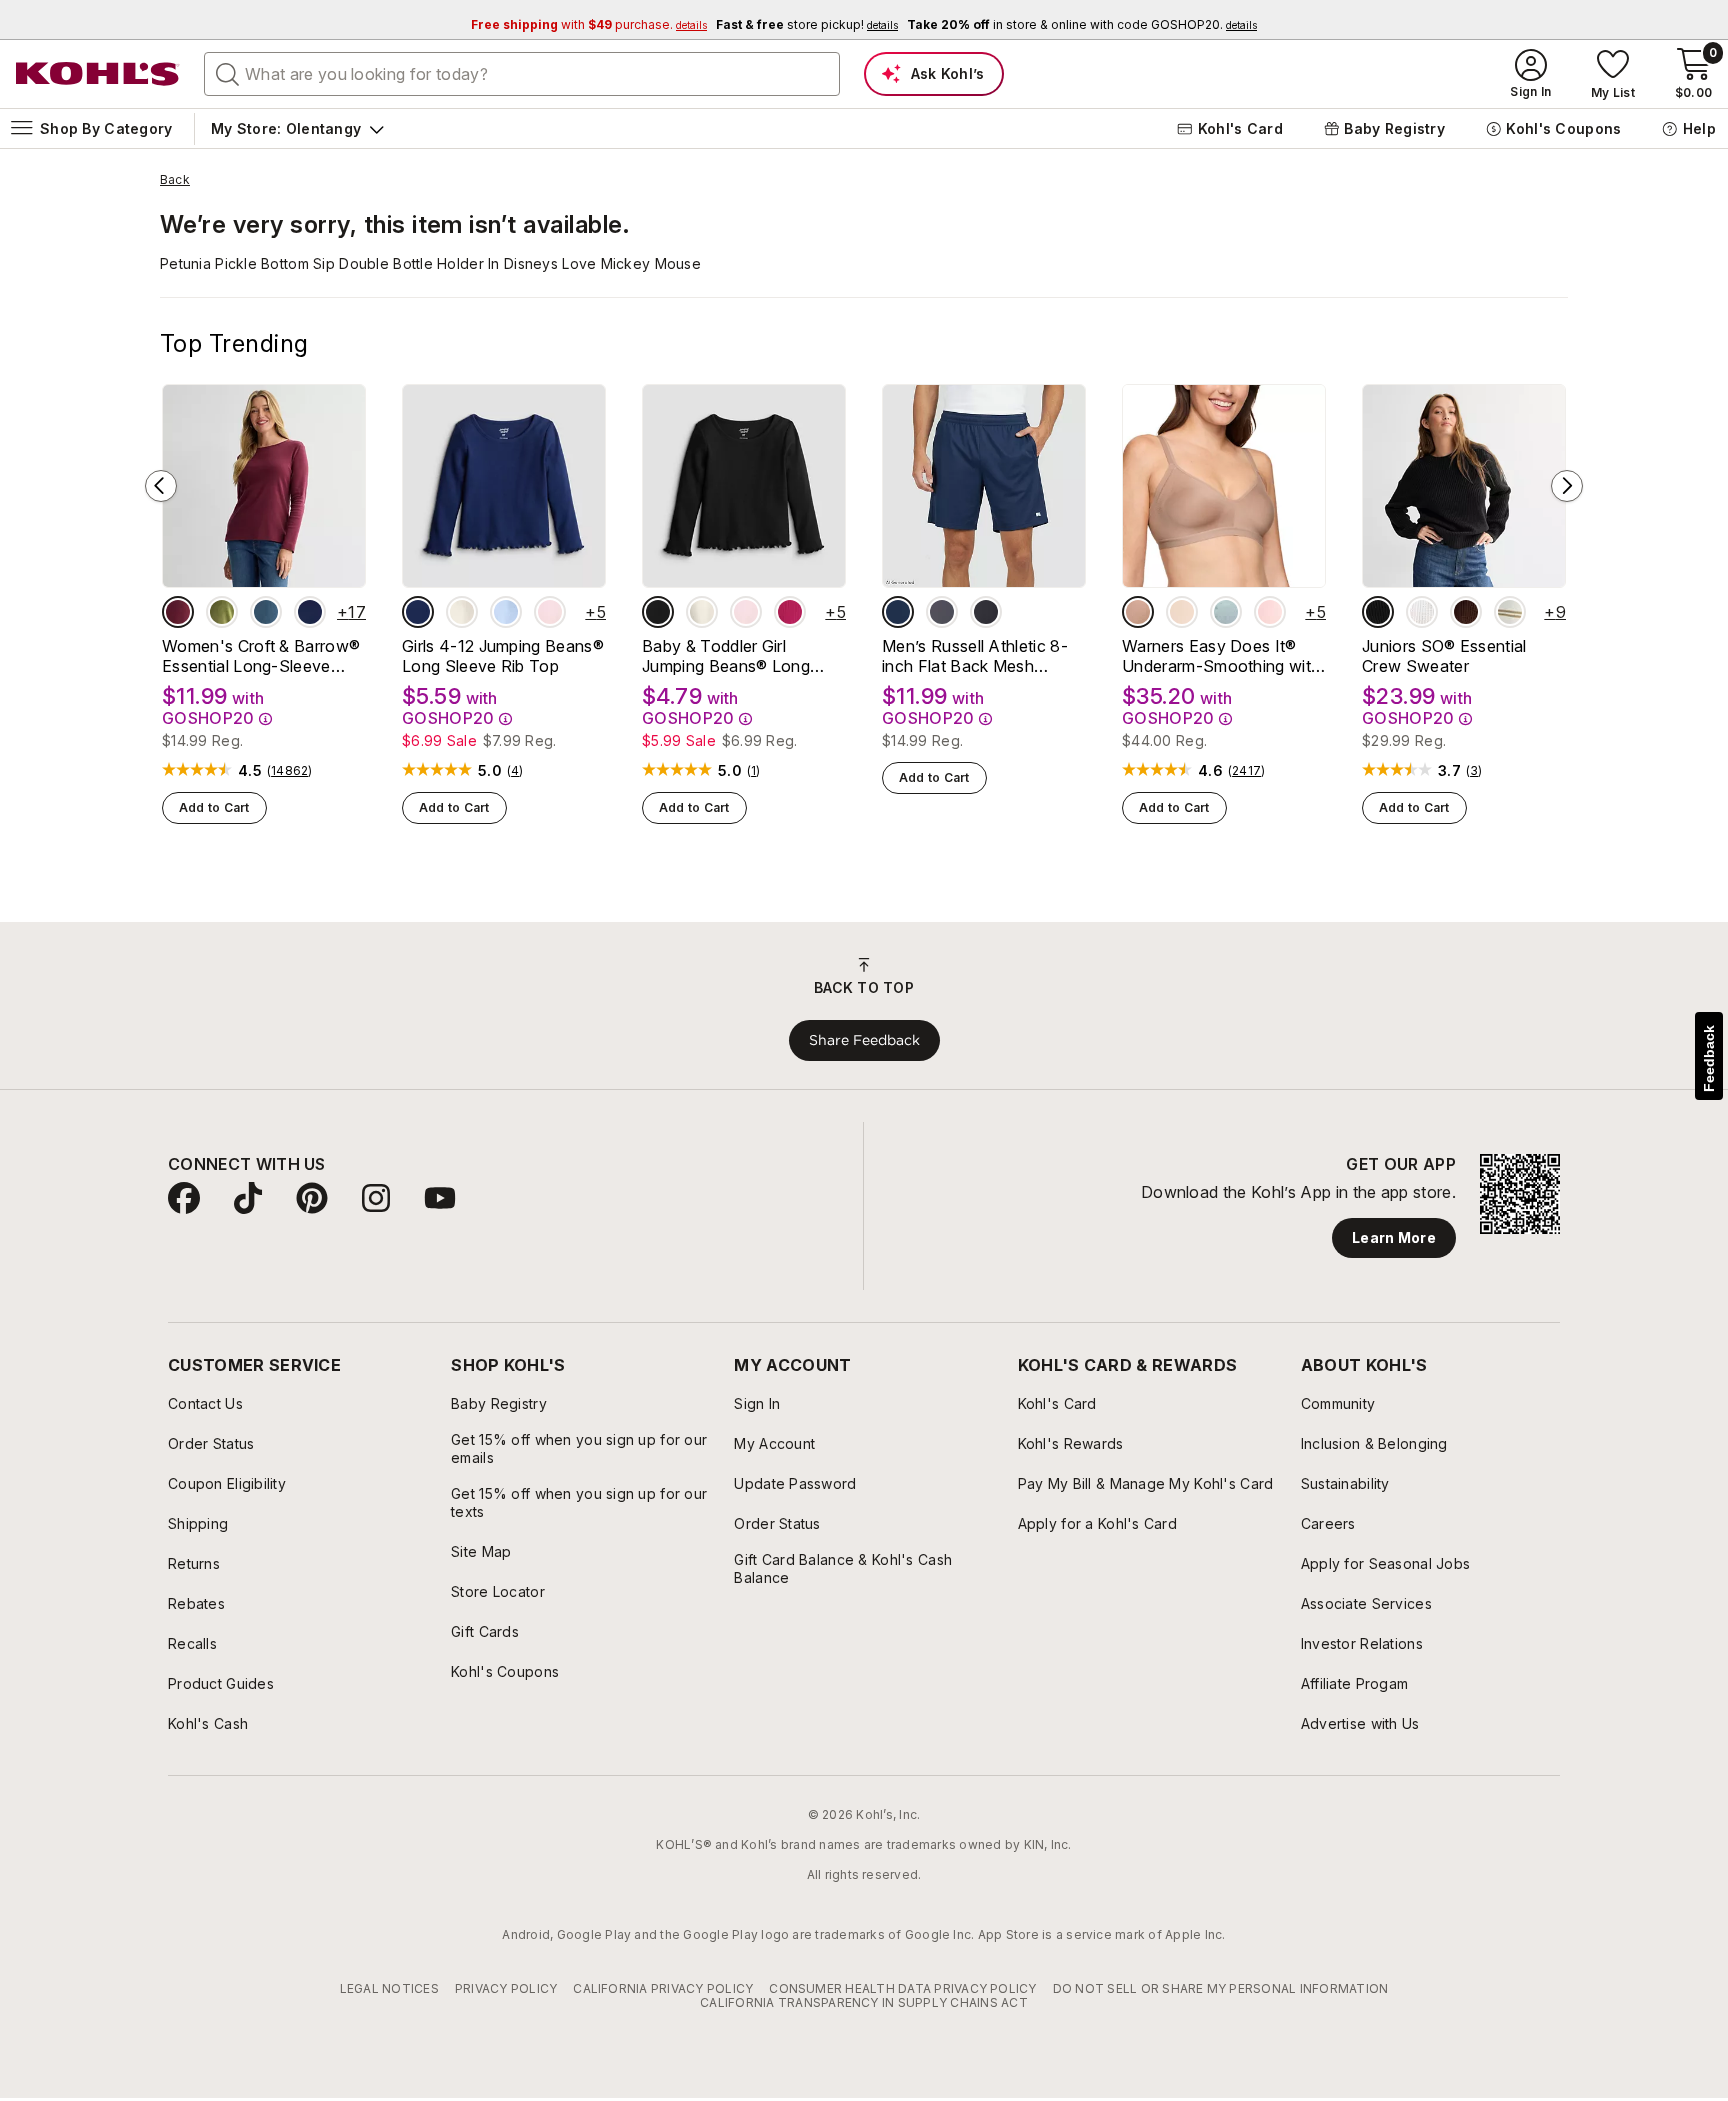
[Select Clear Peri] (506, 612)
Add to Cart (214, 807)
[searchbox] (522, 74)
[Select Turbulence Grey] (942, 612)
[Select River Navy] (418, 612)
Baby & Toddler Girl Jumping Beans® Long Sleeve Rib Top (726, 656)
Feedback (1709, 1058)
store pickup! (807, 24)
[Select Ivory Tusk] (462, 612)
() (290, 771)
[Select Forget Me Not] (1226, 612)
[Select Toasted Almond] (1138, 612)
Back (175, 180)
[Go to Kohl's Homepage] (98, 74)
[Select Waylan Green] (222, 612)
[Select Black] (986, 612)
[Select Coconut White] (1422, 612)
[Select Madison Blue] (266, 612)
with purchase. (589, 24)
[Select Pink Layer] (550, 612)
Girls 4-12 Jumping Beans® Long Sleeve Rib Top (503, 656)
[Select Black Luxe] (658, 612)
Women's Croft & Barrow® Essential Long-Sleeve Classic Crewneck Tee (261, 656)
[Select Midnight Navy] (898, 612)
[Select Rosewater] (1270, 612)
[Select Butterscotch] (1182, 612)
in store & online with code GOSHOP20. (1082, 24)
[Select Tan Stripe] (1510, 612)
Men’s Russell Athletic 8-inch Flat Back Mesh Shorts (975, 656)
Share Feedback (864, 1040)
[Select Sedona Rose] (790, 612)
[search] (228, 73)
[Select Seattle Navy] (310, 612)
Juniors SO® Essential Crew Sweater (1444, 656)
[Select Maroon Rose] (178, 612)
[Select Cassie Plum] (1466, 612)
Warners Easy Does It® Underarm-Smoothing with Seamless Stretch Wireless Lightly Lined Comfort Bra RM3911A (1222, 656)
